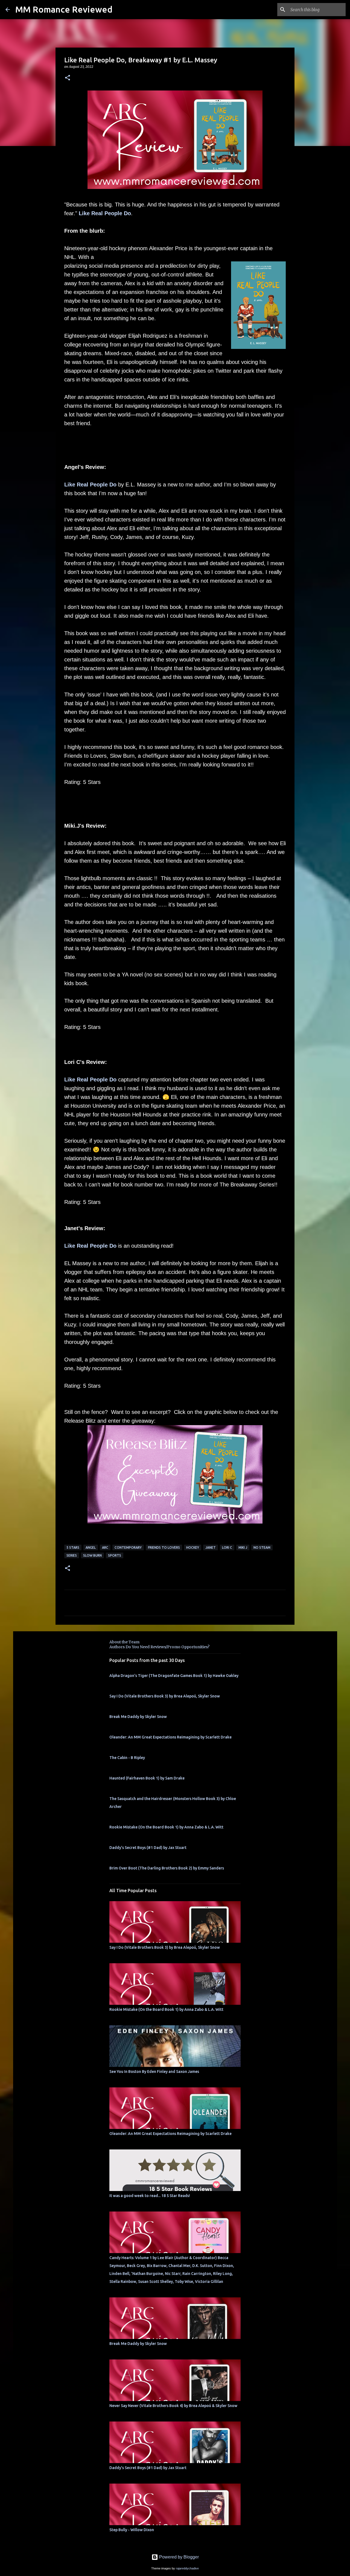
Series (72, 1555)
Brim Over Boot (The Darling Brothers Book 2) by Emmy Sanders (167, 1868)
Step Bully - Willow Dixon (132, 2530)
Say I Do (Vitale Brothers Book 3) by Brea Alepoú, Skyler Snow (165, 1696)
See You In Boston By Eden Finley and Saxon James (154, 2072)
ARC (105, 1547)
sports (115, 1555)
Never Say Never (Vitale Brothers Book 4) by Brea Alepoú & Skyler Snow (173, 2406)
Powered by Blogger (178, 2557)
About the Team (124, 1642)
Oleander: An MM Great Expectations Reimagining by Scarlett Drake (170, 1737)
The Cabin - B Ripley (127, 1758)
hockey (193, 1547)
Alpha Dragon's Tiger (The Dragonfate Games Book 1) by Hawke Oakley (174, 1676)
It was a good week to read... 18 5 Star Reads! (150, 2196)
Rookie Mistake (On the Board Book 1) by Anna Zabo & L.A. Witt (166, 1827)
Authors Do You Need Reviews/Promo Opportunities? (159, 1647)
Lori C (227, 1547)
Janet (211, 1547)
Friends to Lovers (164, 1547)
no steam (262, 1547)
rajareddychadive (187, 2568)
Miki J (243, 1547)
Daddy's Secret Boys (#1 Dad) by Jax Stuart (148, 1848)
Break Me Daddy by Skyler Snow (138, 1717)
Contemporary (128, 1547)
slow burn (92, 1555)
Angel (91, 1547)
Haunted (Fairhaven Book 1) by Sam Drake (147, 1778)
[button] (68, 78)
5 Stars (73, 1547)
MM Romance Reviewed (64, 9)
